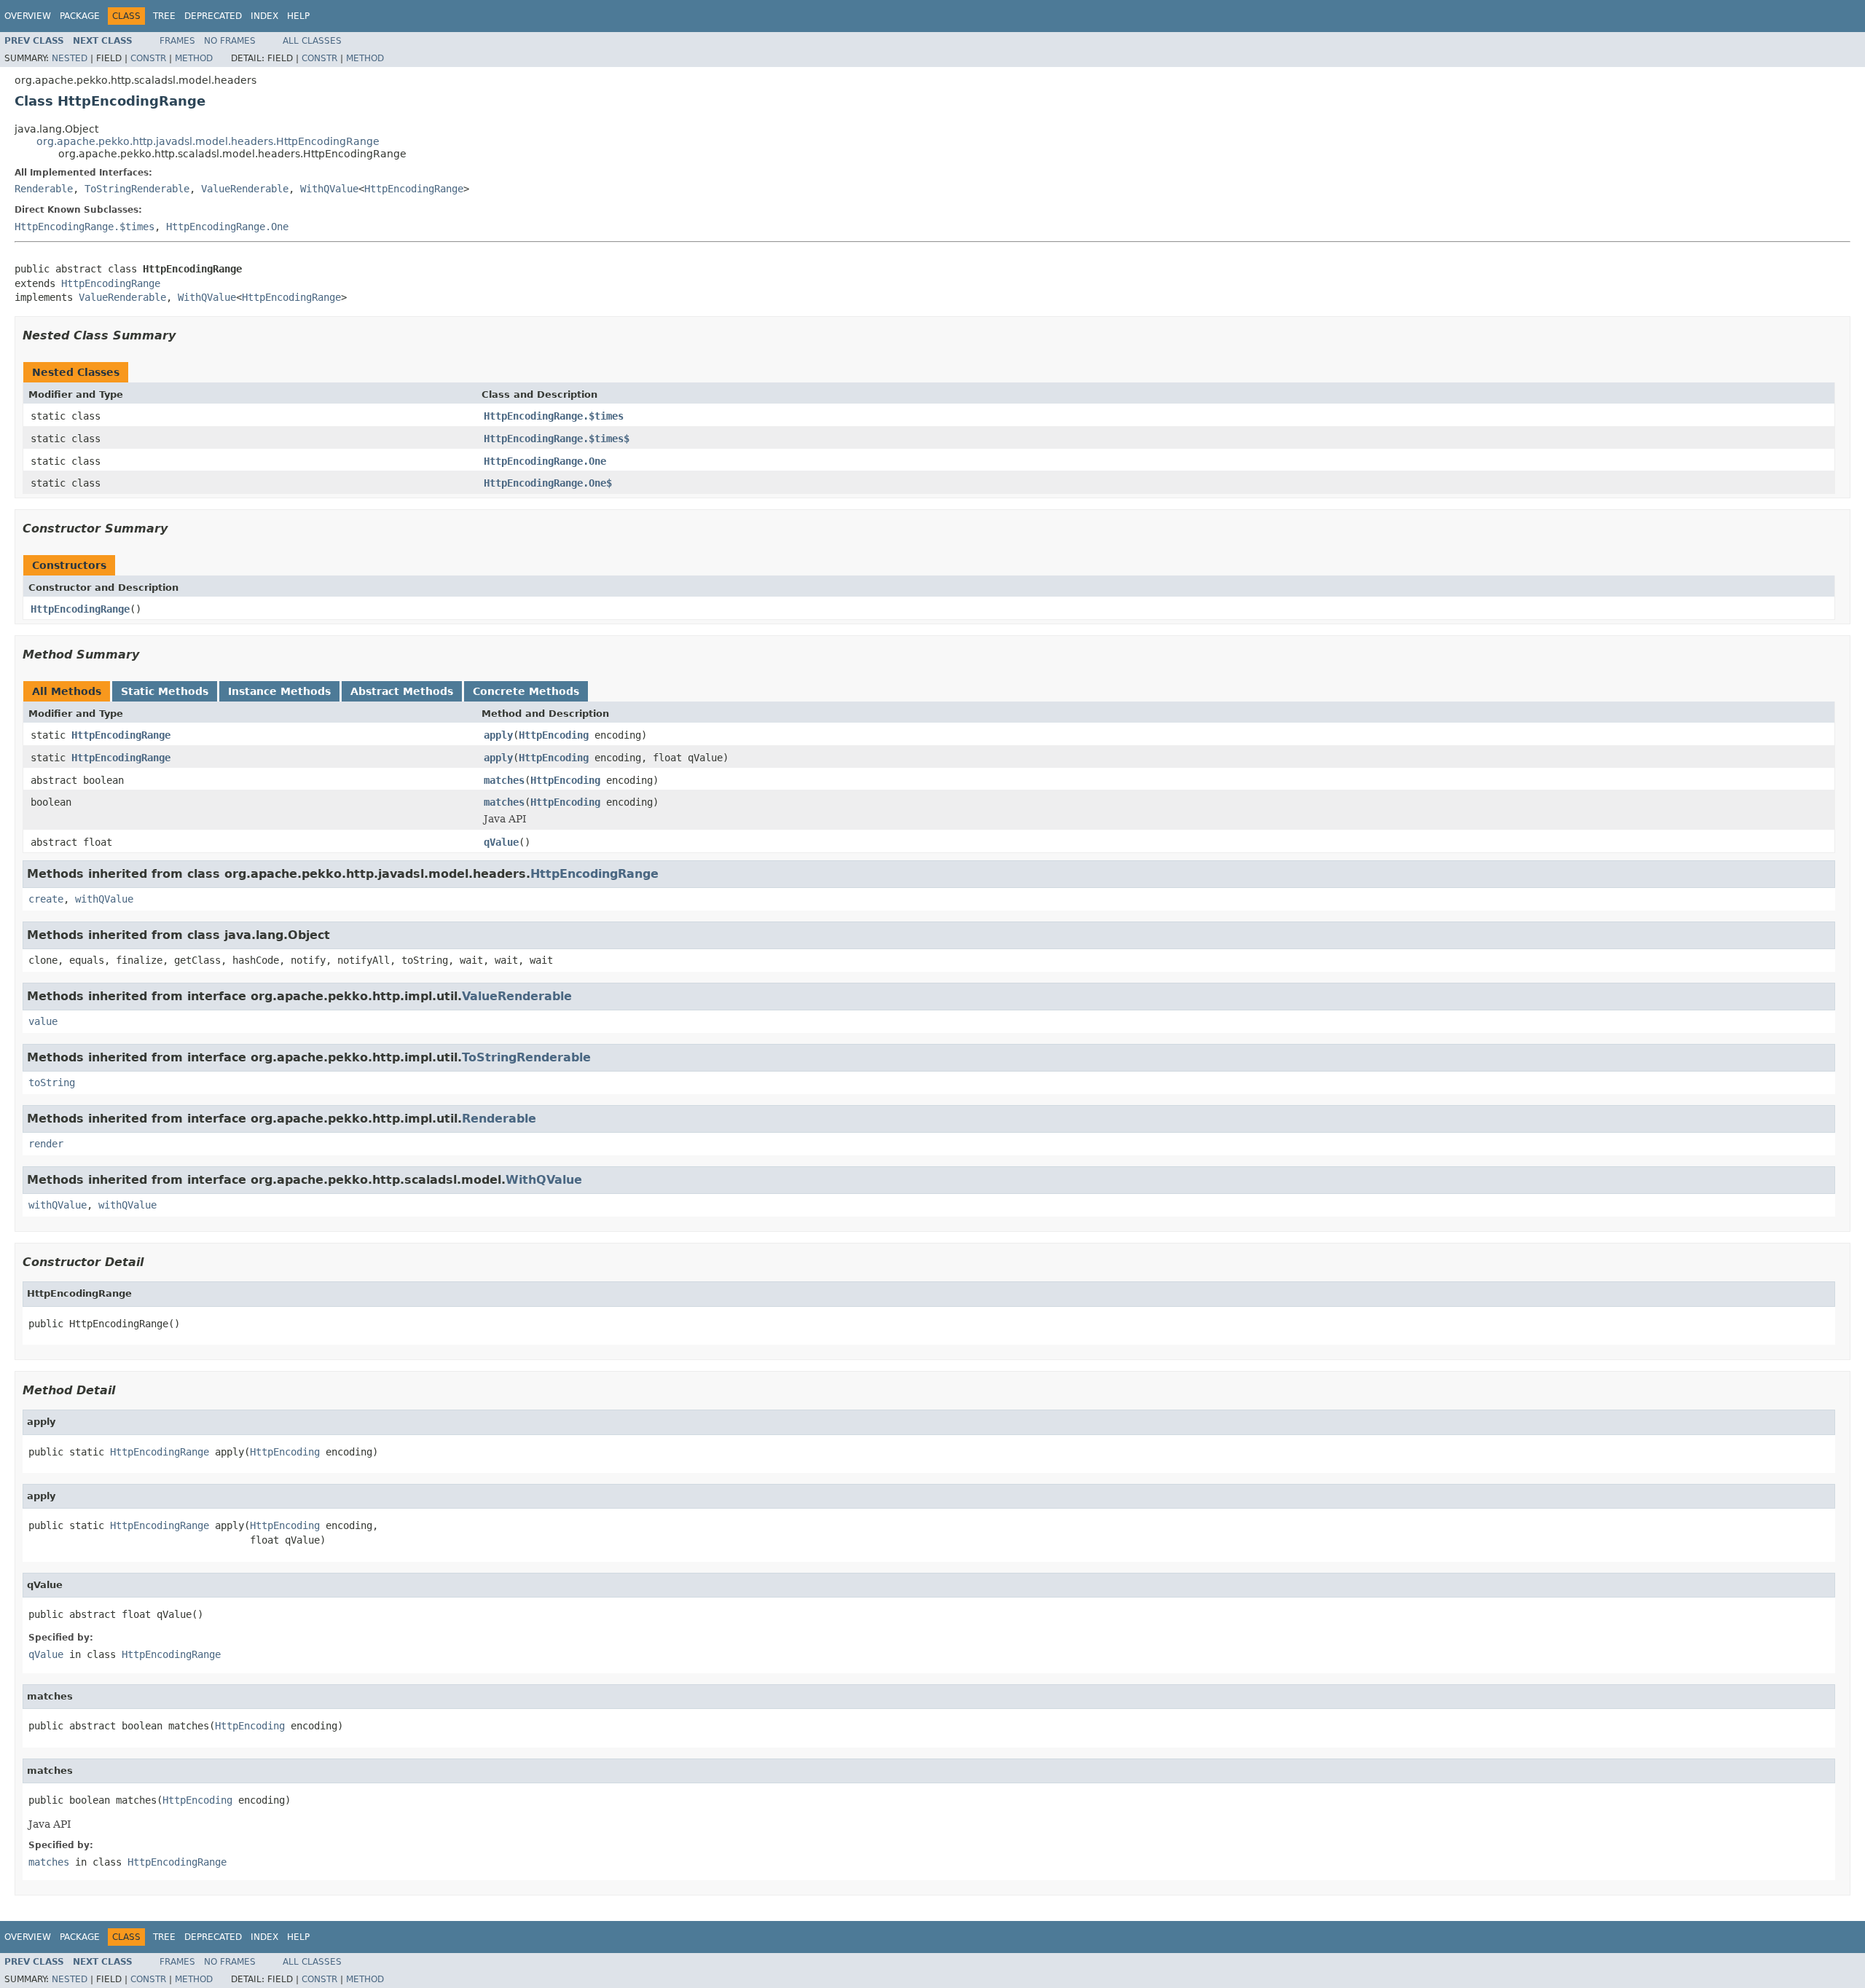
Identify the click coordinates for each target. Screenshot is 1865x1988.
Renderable (44, 189)
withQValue (104, 899)
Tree (164, 16)
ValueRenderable (245, 189)
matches (504, 780)
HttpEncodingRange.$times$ (557, 439)
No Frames (230, 41)
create (46, 899)
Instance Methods (279, 691)
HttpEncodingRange (414, 189)
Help (298, 16)
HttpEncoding (554, 735)
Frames (177, 41)
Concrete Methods (526, 691)
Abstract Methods (402, 691)
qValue (501, 842)
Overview (28, 16)
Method (194, 58)
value (43, 1021)
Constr (148, 58)
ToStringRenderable (137, 189)
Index (264, 16)
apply (498, 735)
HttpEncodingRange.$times (85, 227)
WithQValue (329, 189)
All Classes (312, 41)
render (46, 1144)
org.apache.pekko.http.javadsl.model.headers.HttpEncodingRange (208, 141)
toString (52, 1083)
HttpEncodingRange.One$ (548, 483)
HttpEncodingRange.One (227, 227)
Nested (70, 58)
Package (80, 16)
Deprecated (213, 16)
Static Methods (165, 691)
